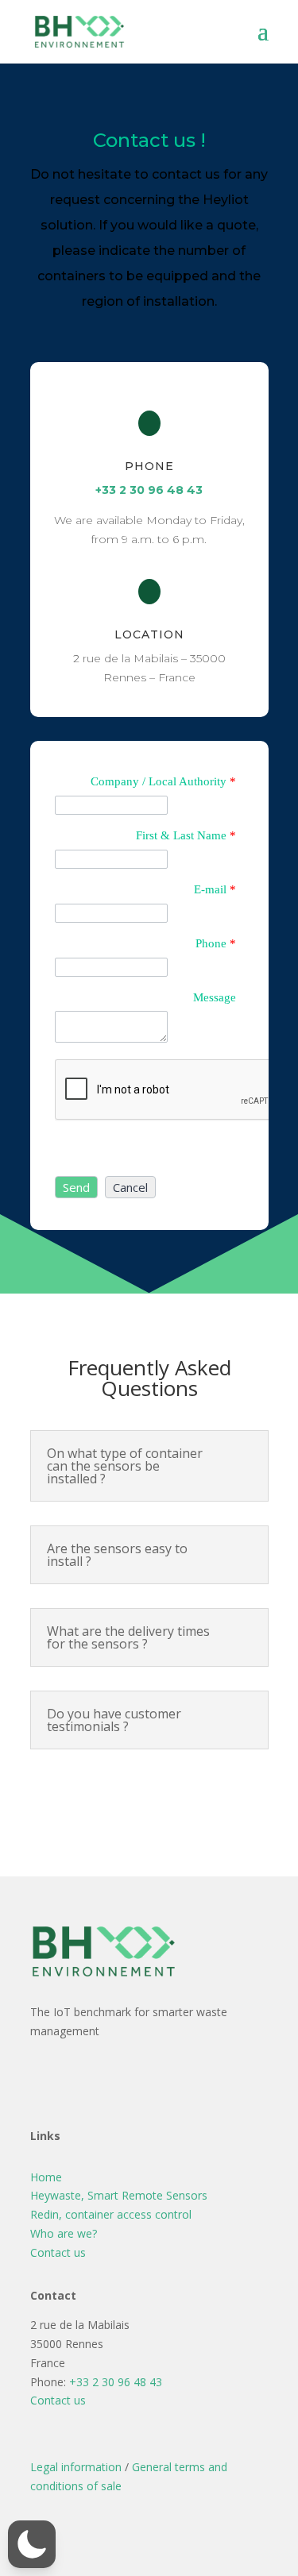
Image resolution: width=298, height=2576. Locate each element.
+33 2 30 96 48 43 (149, 490)
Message (215, 997)
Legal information (76, 2467)
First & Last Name (186, 835)
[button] (76, 1187)
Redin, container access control (111, 2214)
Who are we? (64, 2233)
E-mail (215, 889)
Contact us (58, 2252)
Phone (216, 943)
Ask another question (149, 1793)
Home (46, 2177)
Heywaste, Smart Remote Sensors (119, 2195)
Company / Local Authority (163, 781)
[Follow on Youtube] (168, 2080)
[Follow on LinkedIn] (130, 2080)
